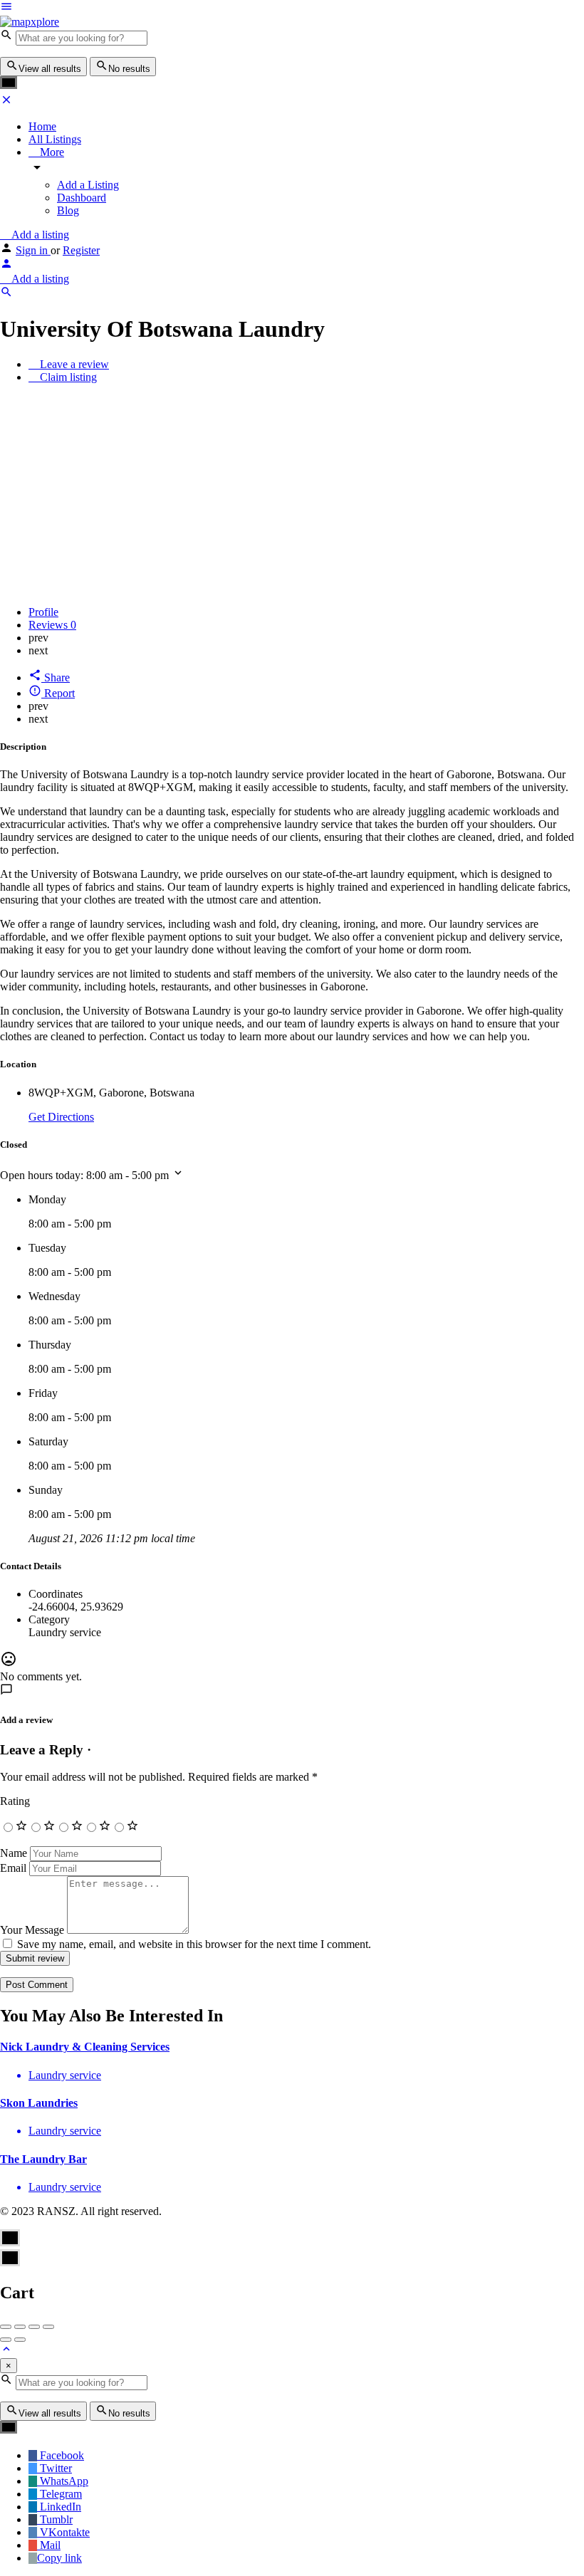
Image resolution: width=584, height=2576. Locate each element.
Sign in (33, 250)
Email (13, 1868)
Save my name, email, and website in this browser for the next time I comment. (194, 1944)
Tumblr (55, 2519)
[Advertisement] (292, 495)
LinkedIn (59, 2507)
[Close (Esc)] (6, 2327)
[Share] (20, 2327)
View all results (50, 69)
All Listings (55, 139)
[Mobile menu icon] (292, 8)
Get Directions (61, 1117)
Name (14, 1853)
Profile (43, 612)
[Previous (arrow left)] (6, 2340)
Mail (49, 2545)
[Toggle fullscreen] (34, 2327)
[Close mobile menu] (6, 102)
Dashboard (82, 198)
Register (81, 250)
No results (129, 69)
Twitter (54, 2468)
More (51, 152)
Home (42, 126)
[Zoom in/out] (48, 2327)
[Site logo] (30, 22)
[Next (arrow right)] (20, 2340)
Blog (68, 210)
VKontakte (63, 2532)
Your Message (32, 1930)
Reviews (52, 625)
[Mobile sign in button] (6, 266)
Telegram (59, 2494)
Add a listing (39, 235)
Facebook (61, 2455)
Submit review (35, 1958)
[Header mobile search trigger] (6, 294)
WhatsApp (63, 2481)
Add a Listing (88, 185)
